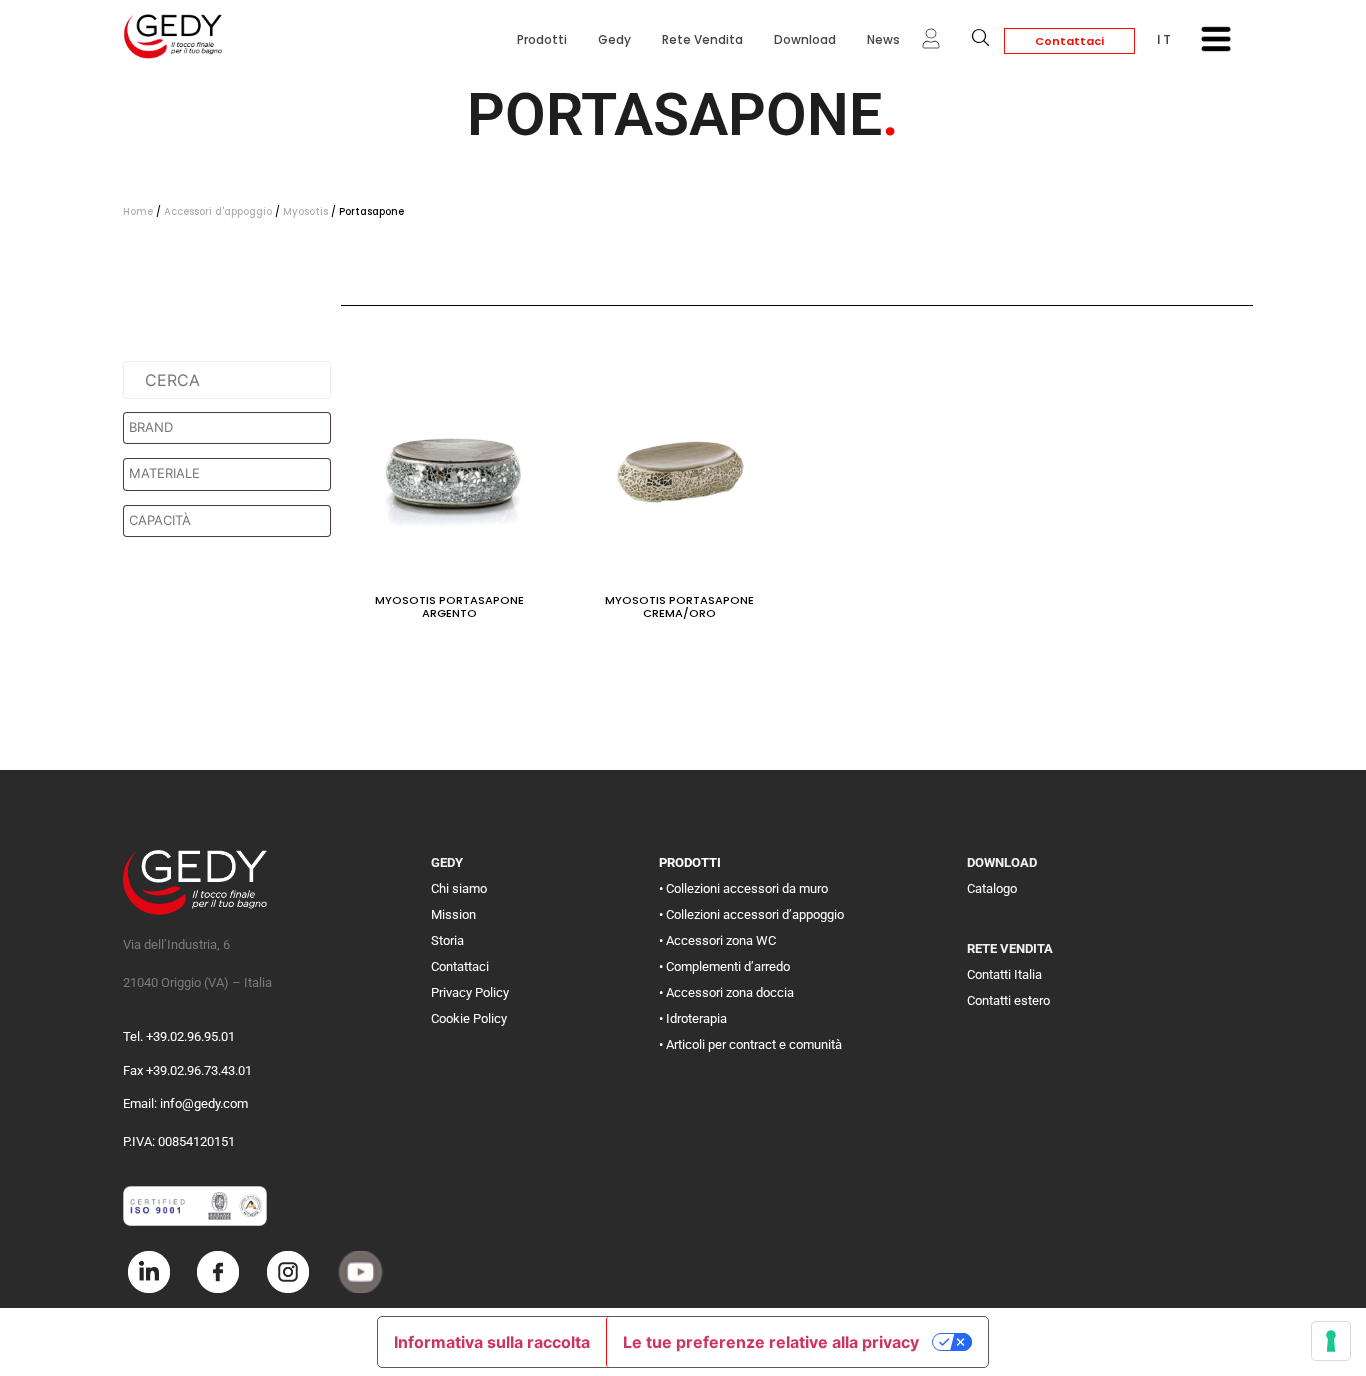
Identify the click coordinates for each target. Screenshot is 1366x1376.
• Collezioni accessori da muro (743, 888)
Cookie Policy (469, 1018)
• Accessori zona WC (717, 940)
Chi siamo (459, 888)
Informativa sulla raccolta (492, 1342)
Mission (453, 914)
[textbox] (232, 428)
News (883, 39)
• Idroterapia (693, 1018)
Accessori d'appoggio (218, 211)
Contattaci (1069, 41)
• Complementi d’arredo (724, 966)
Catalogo (992, 888)
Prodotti (542, 39)
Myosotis (305, 211)
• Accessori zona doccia (726, 992)
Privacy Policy (470, 992)
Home (138, 211)
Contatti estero (1008, 1000)
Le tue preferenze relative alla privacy (771, 1342)
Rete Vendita (702, 39)
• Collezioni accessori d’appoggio (751, 914)
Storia (447, 940)
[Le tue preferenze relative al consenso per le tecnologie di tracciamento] (1331, 1341)
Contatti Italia (1004, 974)
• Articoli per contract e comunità (750, 1044)
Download (805, 39)
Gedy (614, 39)
